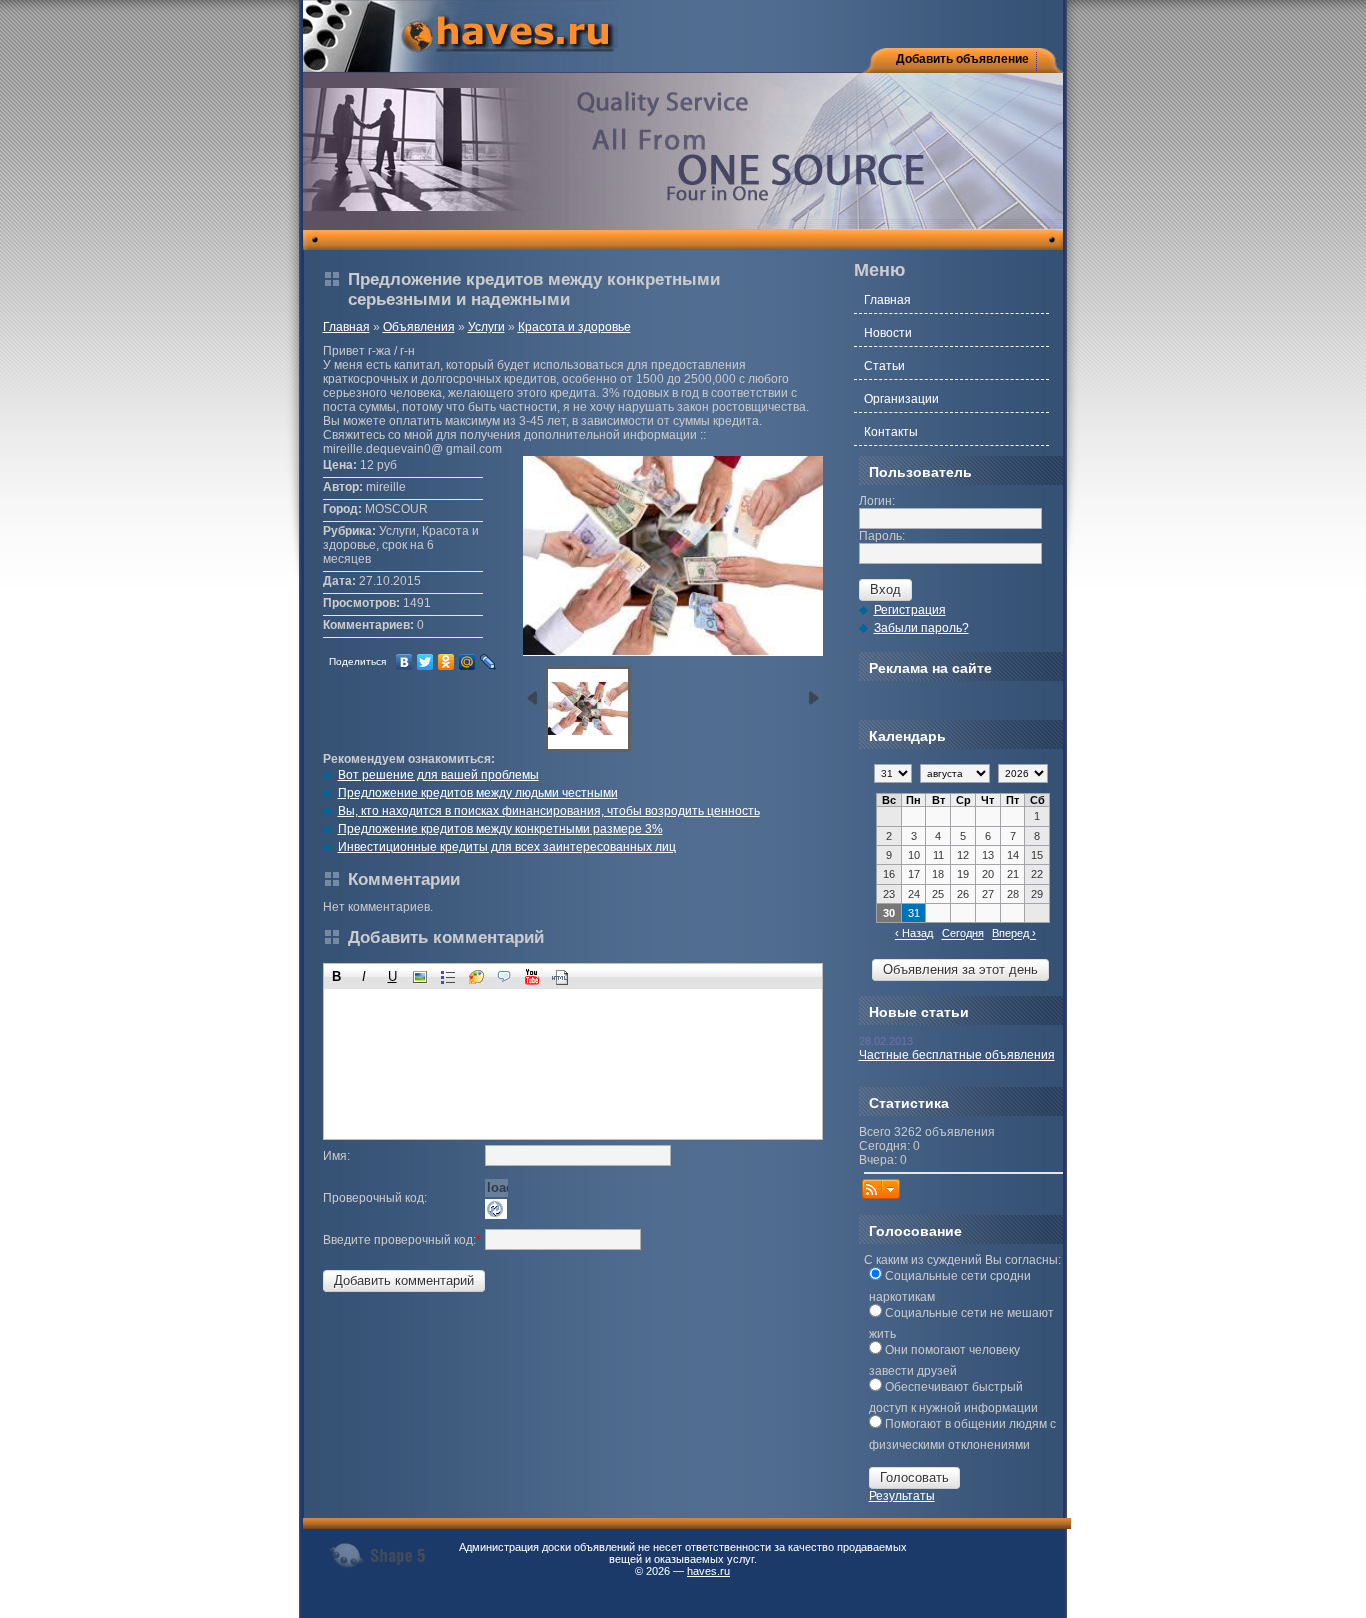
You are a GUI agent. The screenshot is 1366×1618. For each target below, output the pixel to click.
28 (1013, 894)
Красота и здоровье (574, 327)
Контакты (891, 432)
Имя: (336, 1156)
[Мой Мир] (467, 662)
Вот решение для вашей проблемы (438, 775)
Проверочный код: (375, 1198)
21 (1013, 874)
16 (889, 874)
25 (938, 894)
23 (889, 894)
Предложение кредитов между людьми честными (478, 793)
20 (988, 874)
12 (963, 855)
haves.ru (708, 1571)
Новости (888, 333)
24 (914, 894)
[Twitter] (425, 662)
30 (889, 913)
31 (914, 913)
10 (914, 855)
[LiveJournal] (488, 662)
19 (963, 874)
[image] (420, 976)
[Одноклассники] (446, 662)
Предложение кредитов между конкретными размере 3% (500, 829)
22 (1037, 874)
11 (938, 855)
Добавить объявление (962, 59)
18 (938, 874)
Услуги (486, 327)
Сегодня (963, 934)
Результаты (902, 1496)
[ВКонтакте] (404, 662)
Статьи (884, 366)
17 (914, 874)
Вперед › (1014, 934)
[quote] (504, 976)
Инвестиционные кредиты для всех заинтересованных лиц (507, 847)
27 (988, 894)
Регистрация (910, 610)
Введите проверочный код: (402, 1240)
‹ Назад (914, 934)
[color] (476, 976)
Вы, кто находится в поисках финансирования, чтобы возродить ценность (549, 811)
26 (963, 894)
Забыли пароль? (921, 628)
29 (1037, 894)
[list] (448, 976)
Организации (901, 399)
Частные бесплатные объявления (957, 1055)
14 (1013, 855)
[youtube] (532, 976)
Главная (346, 327)
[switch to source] (560, 976)
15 (1037, 855)
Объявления (419, 327)
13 (988, 855)
